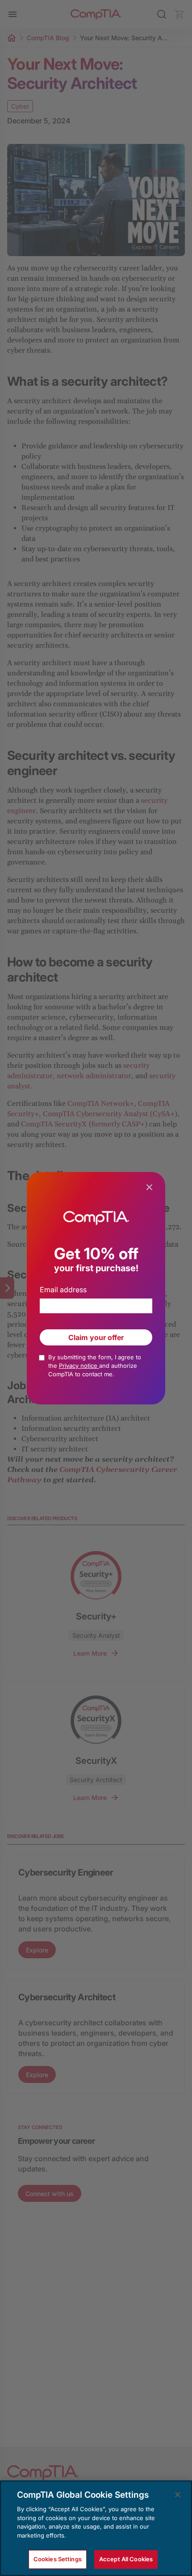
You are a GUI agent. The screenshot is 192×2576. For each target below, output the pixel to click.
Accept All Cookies (126, 2559)
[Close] (178, 2495)
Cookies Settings (58, 2559)
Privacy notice (79, 1366)
